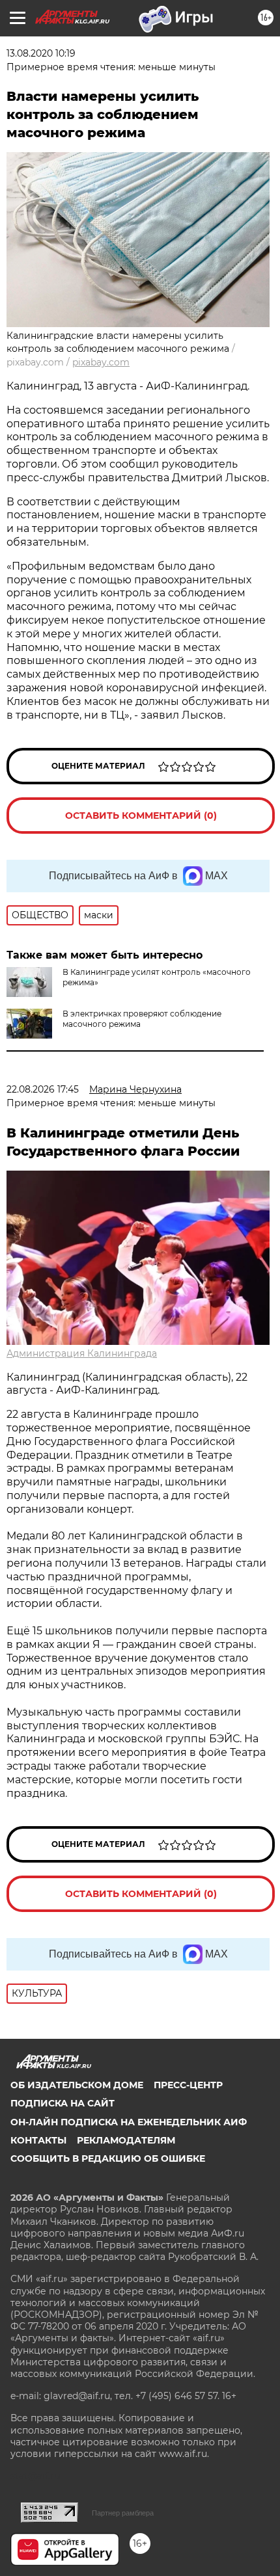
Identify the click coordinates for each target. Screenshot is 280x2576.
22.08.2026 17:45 (43, 1089)
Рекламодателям (126, 2140)
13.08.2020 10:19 (41, 53)
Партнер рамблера (123, 2513)
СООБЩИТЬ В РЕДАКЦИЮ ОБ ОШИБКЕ (108, 2158)
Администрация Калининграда (82, 1353)
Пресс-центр (188, 2085)
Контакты (38, 2140)
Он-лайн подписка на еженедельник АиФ (129, 2122)
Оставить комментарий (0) (141, 816)
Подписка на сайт (63, 2103)
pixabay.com (101, 362)
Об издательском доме (77, 2085)
